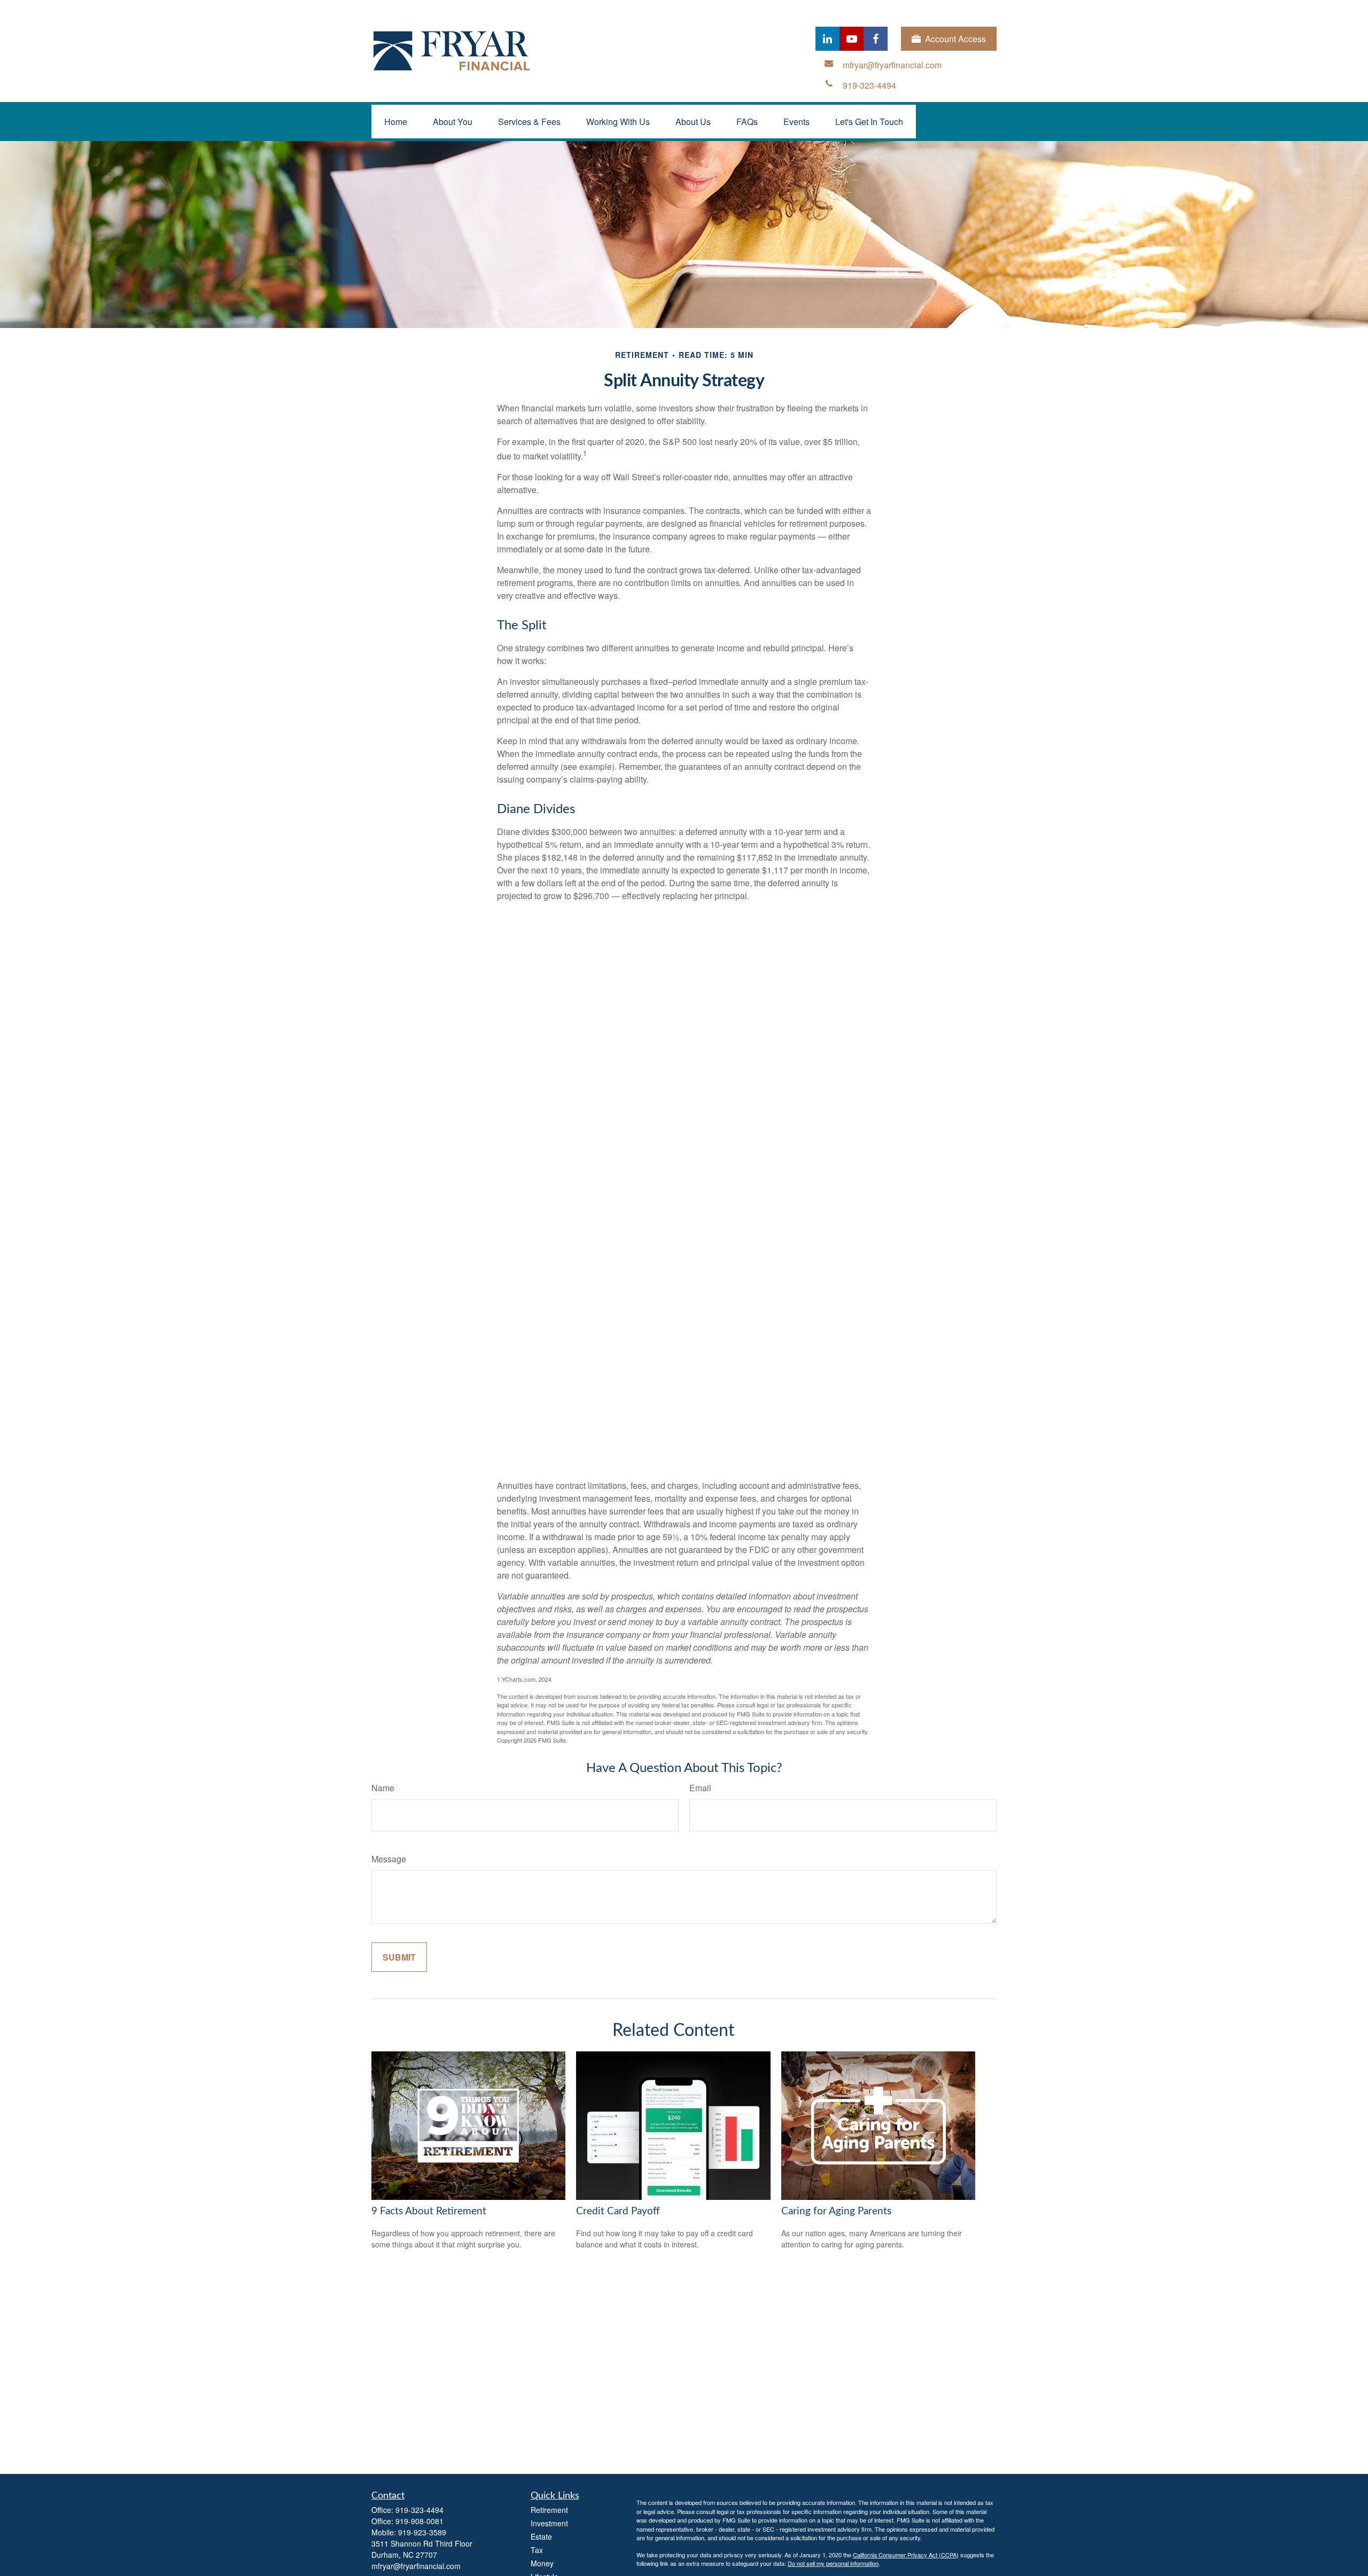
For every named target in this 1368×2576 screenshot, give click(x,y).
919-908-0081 (419, 2521)
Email (700, 1788)
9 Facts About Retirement (429, 2211)
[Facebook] (876, 39)
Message (389, 1859)
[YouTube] (852, 39)
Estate (541, 2536)
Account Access (955, 39)
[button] (396, 122)
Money (542, 2563)
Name (383, 1788)
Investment (549, 2523)
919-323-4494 (419, 2510)
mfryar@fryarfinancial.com (416, 2566)
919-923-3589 (422, 2532)
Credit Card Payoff (618, 2211)
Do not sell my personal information (833, 2563)
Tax (537, 2550)
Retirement (549, 2510)
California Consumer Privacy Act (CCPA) (906, 2555)
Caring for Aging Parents (836, 2211)
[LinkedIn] (827, 39)
